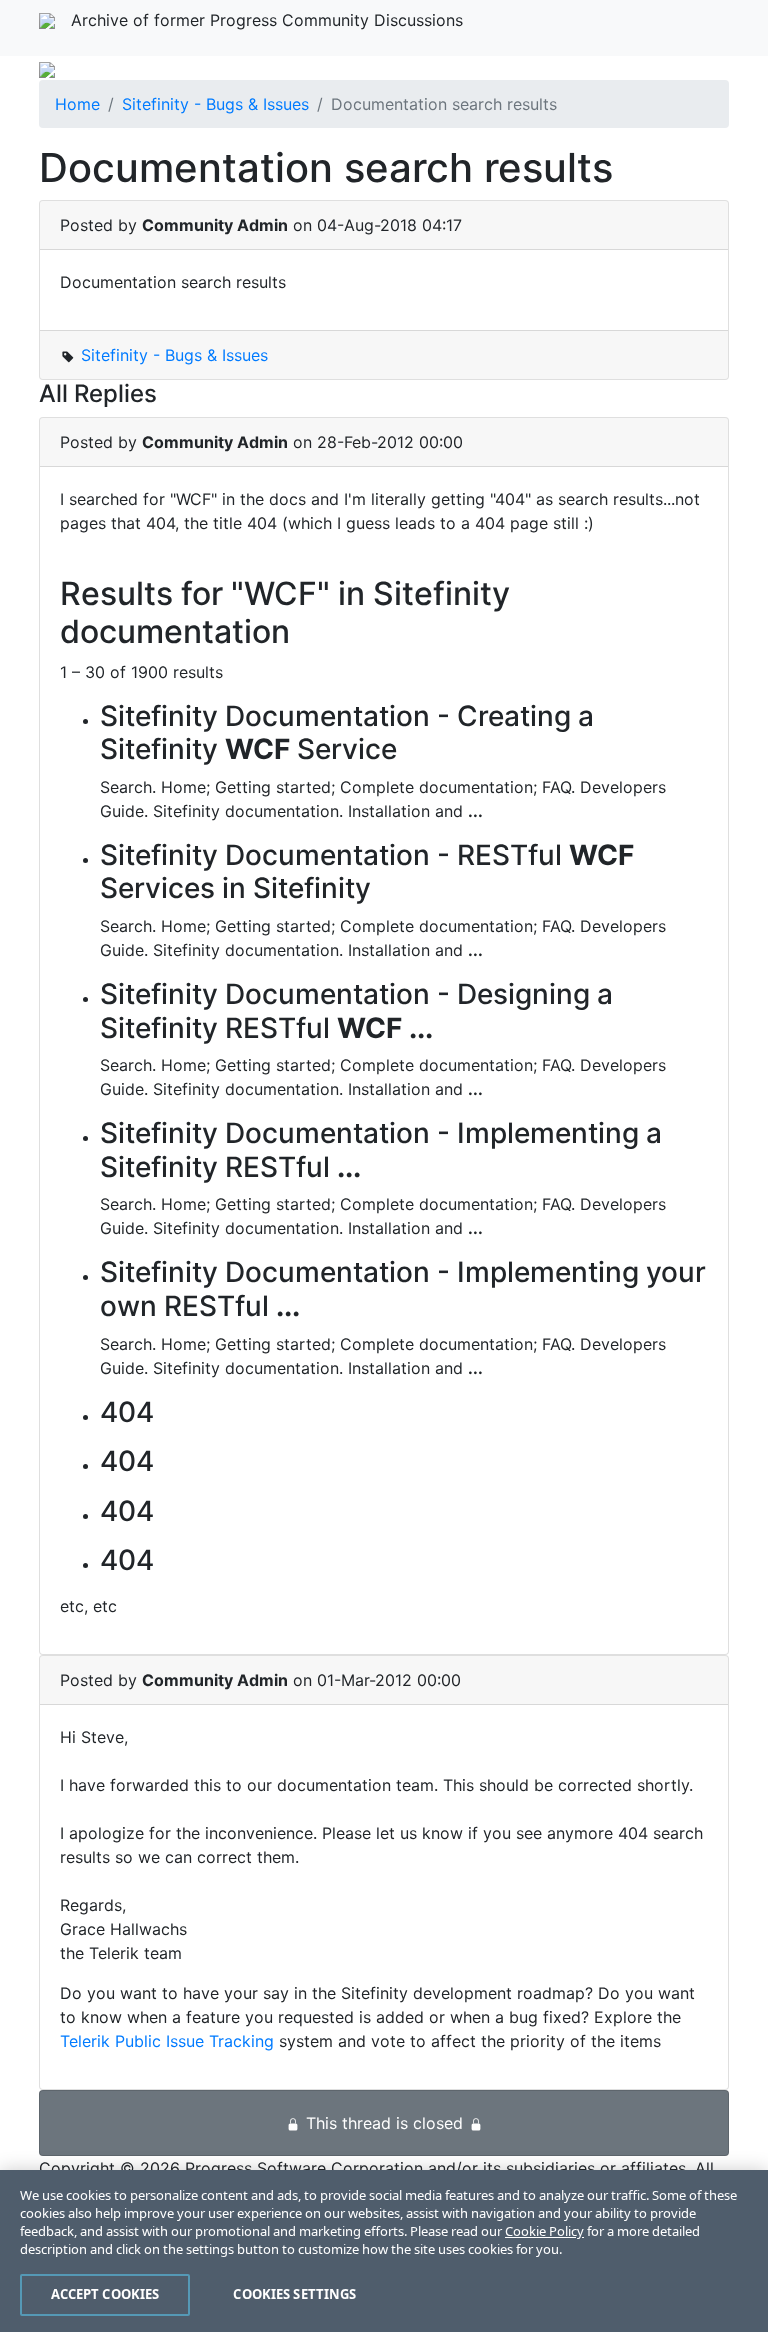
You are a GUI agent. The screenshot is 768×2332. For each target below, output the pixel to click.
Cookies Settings (294, 2294)
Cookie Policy (544, 2231)
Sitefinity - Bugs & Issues (215, 104)
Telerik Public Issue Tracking (167, 2041)
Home (77, 104)
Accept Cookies (105, 2294)
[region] (384, 2251)
